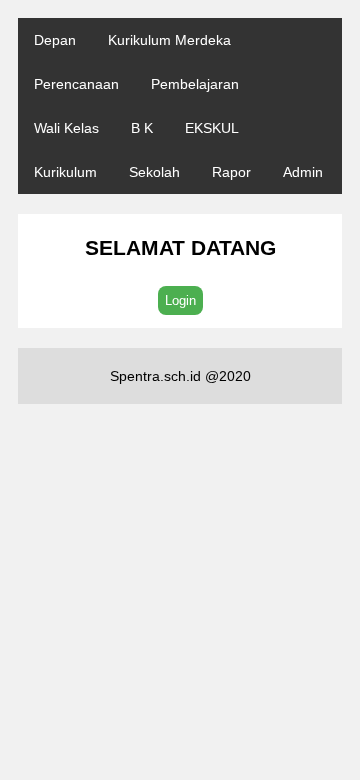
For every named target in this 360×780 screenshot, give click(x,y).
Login (180, 300)
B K (142, 128)
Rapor (231, 172)
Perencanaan (76, 84)
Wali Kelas (66, 128)
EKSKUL (212, 128)
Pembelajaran (195, 84)
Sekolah (154, 172)
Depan (55, 40)
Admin (303, 172)
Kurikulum (65, 172)
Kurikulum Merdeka (169, 40)
